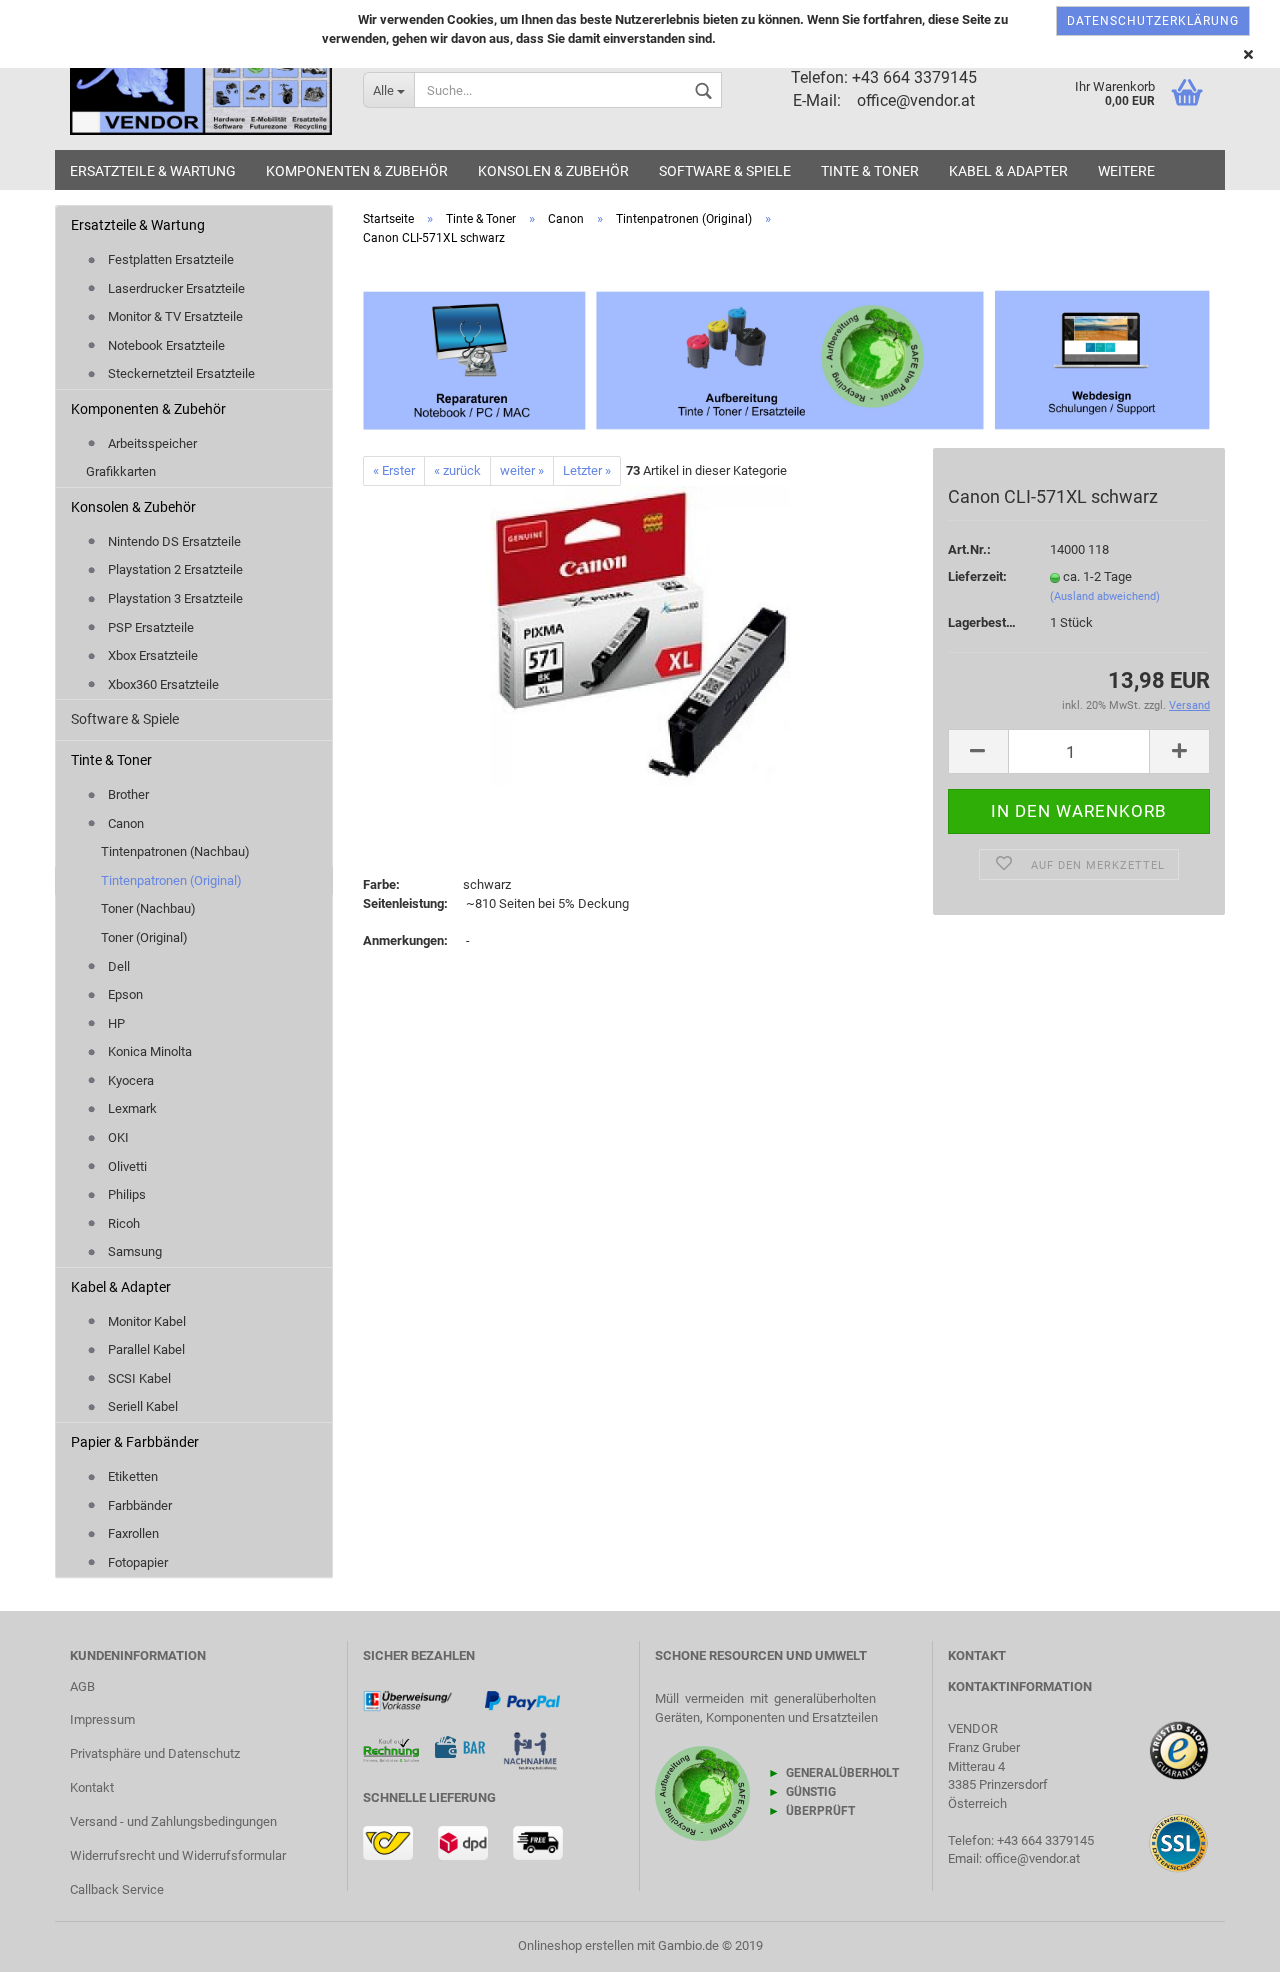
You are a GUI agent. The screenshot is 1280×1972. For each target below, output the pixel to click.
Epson (124, 994)
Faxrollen (132, 1533)
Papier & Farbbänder (135, 1442)
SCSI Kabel (138, 1378)
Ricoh (122, 1223)
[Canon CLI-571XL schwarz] (640, 635)
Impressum (102, 1719)
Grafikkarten (121, 471)
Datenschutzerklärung (1153, 21)
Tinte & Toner (870, 171)
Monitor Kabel (145, 1321)
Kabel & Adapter (1008, 171)
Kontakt (92, 1787)
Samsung (133, 1251)
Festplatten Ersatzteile (169, 259)
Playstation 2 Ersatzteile (174, 569)
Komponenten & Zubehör (357, 171)
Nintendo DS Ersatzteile (173, 541)
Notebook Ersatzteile (165, 345)
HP (115, 1023)
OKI (117, 1137)
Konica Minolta (148, 1051)
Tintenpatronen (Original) (171, 880)
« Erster (394, 470)
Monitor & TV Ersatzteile (174, 316)
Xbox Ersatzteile (151, 655)
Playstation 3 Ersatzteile (174, 598)
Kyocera (129, 1080)
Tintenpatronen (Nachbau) (175, 851)
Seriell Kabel (141, 1406)
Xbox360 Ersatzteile (162, 684)
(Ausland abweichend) (1105, 596)
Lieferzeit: (977, 576)
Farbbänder (138, 1505)
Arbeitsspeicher (151, 443)
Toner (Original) (144, 937)
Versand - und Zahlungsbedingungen (173, 1821)
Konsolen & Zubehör (553, 171)
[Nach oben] (1225, 1927)
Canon (124, 823)
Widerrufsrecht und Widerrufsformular (178, 1855)
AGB (82, 1686)
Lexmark (131, 1108)
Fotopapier (136, 1562)
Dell (117, 966)
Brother (127, 794)
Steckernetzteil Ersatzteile (180, 373)
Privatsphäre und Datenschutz (155, 1753)
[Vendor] (201, 90)
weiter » (522, 470)
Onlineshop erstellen (576, 1945)
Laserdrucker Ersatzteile (175, 288)
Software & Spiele (725, 171)
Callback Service (117, 1889)
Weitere (1126, 171)
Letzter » (587, 470)
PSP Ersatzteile (149, 627)
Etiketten (131, 1476)
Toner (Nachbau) (148, 908)
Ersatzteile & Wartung (153, 171)
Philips (125, 1194)
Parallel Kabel (145, 1349)
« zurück (457, 470)
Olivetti (126, 1166)
